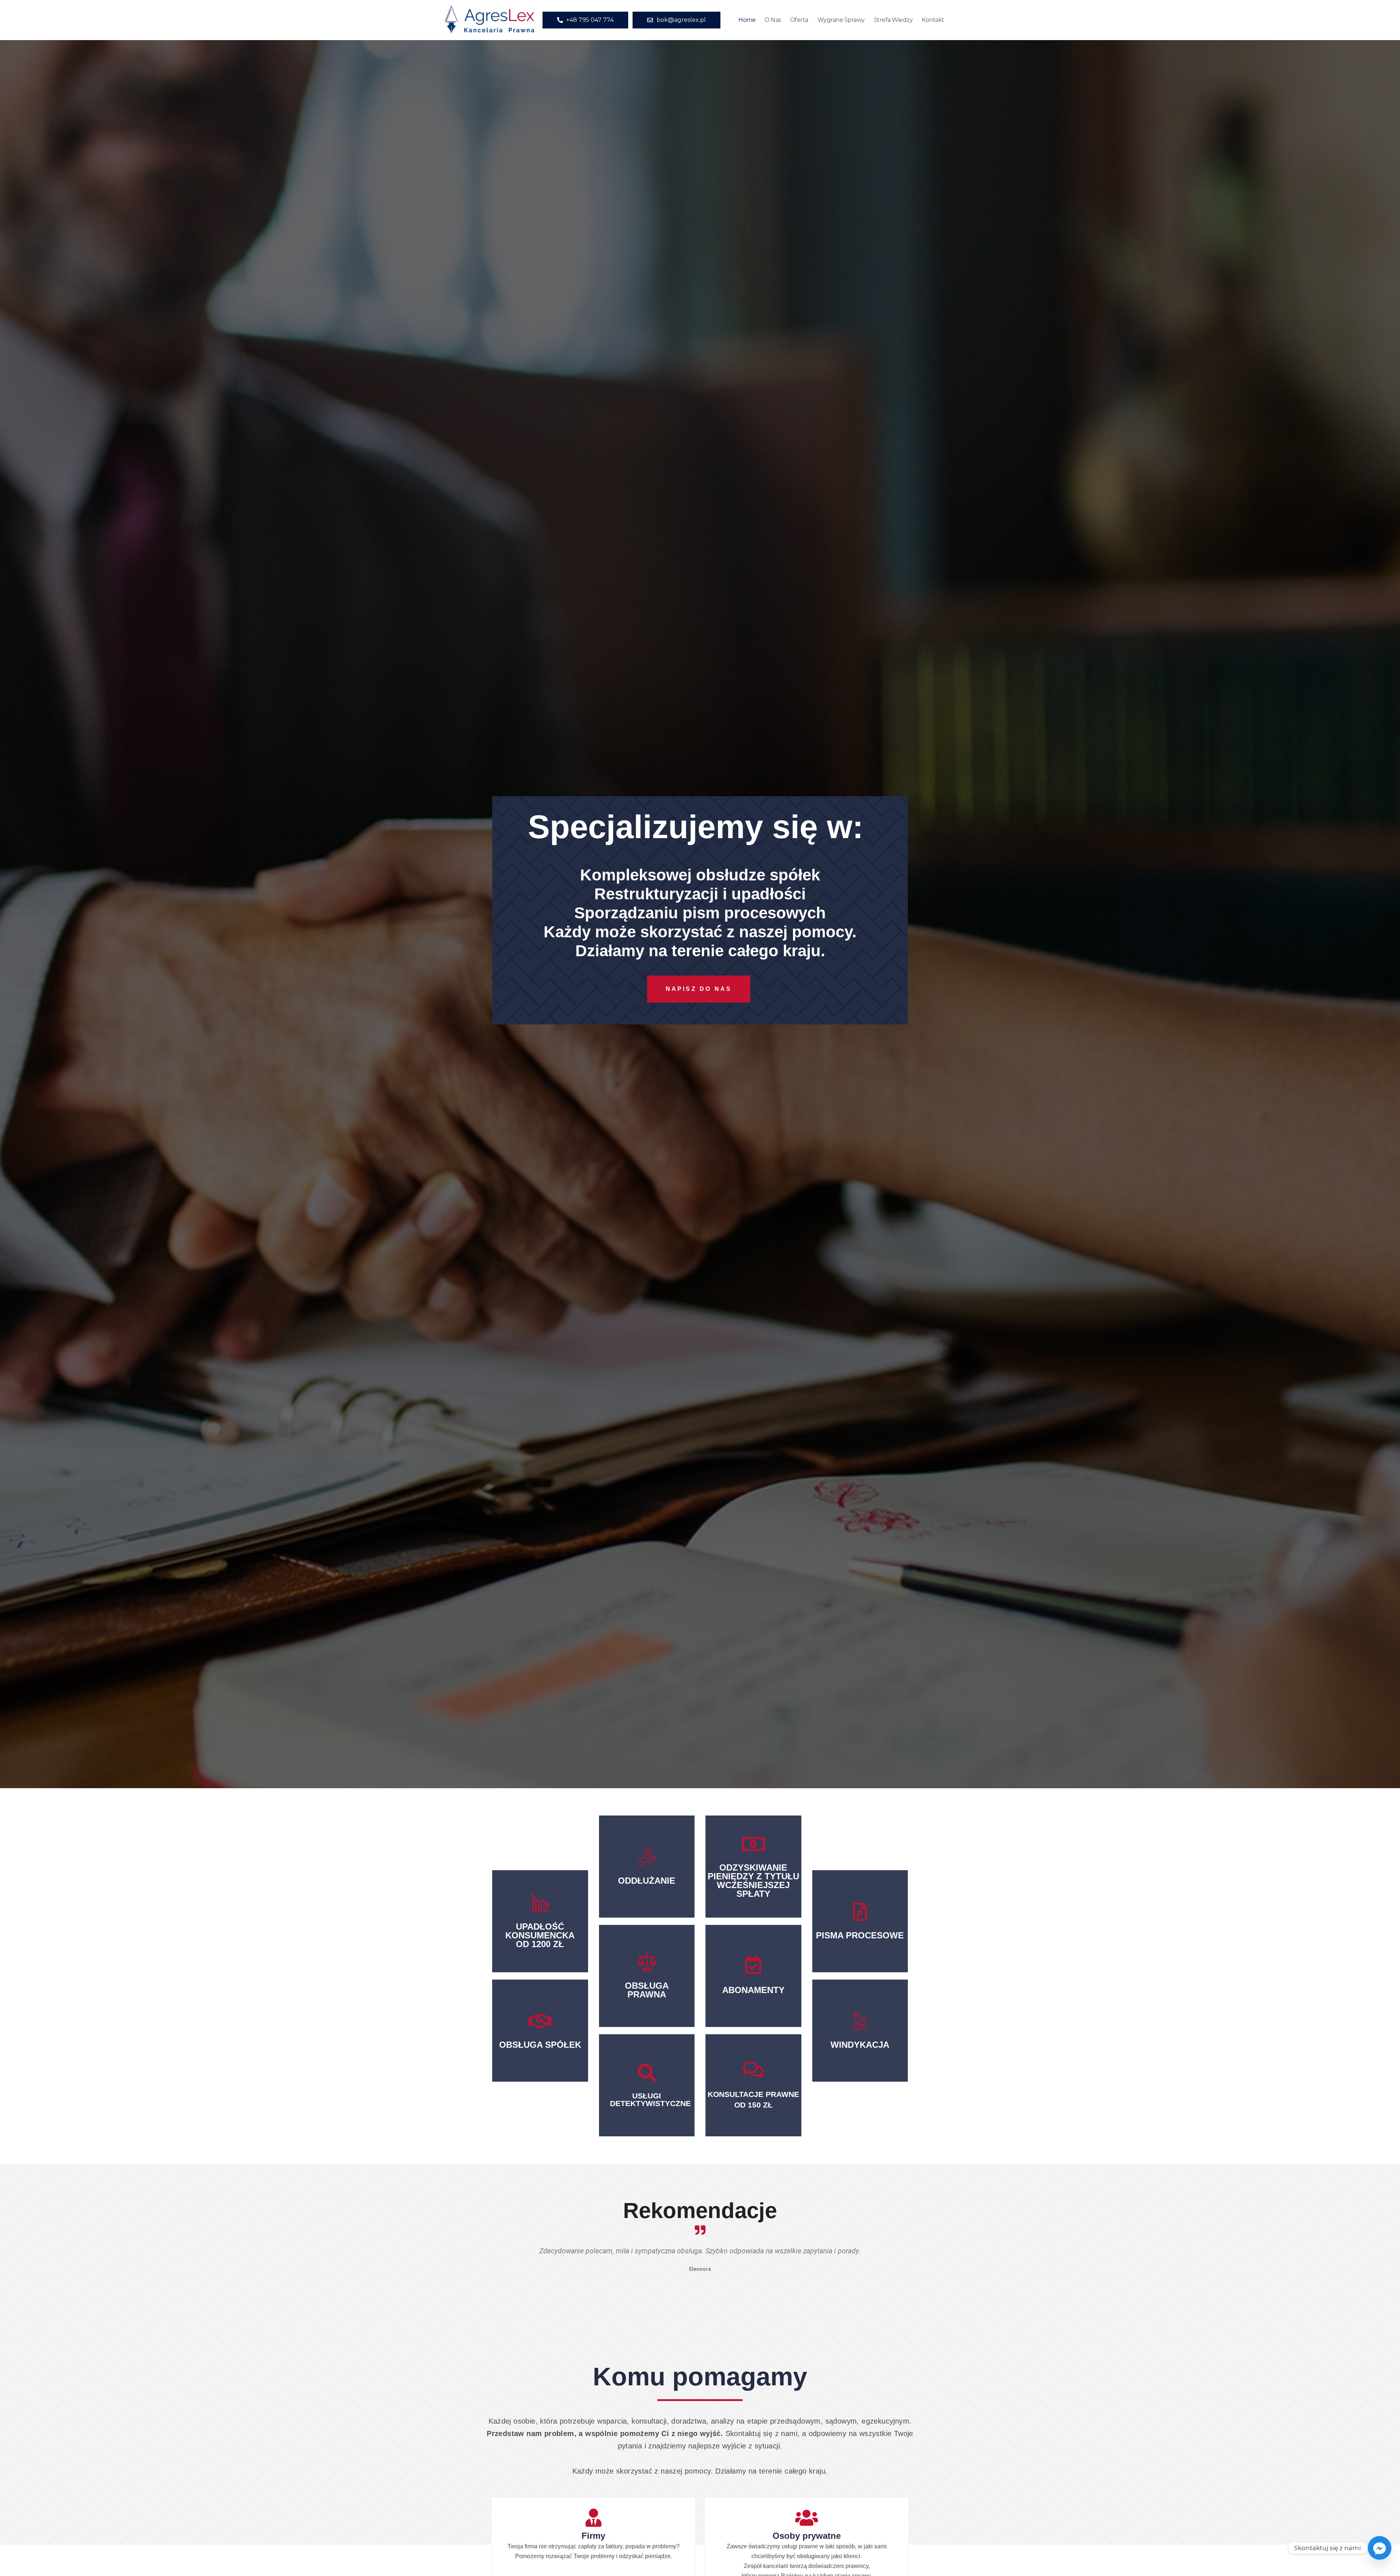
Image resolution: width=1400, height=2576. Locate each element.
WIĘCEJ (647, 2098)
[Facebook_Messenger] (1380, 2548)
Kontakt (933, 20)
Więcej (647, 1885)
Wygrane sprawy (841, 20)
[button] (494, 2265)
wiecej (540, 2042)
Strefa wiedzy (893, 20)
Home (747, 20)
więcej (540, 1954)
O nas (773, 20)
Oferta (799, 20)
